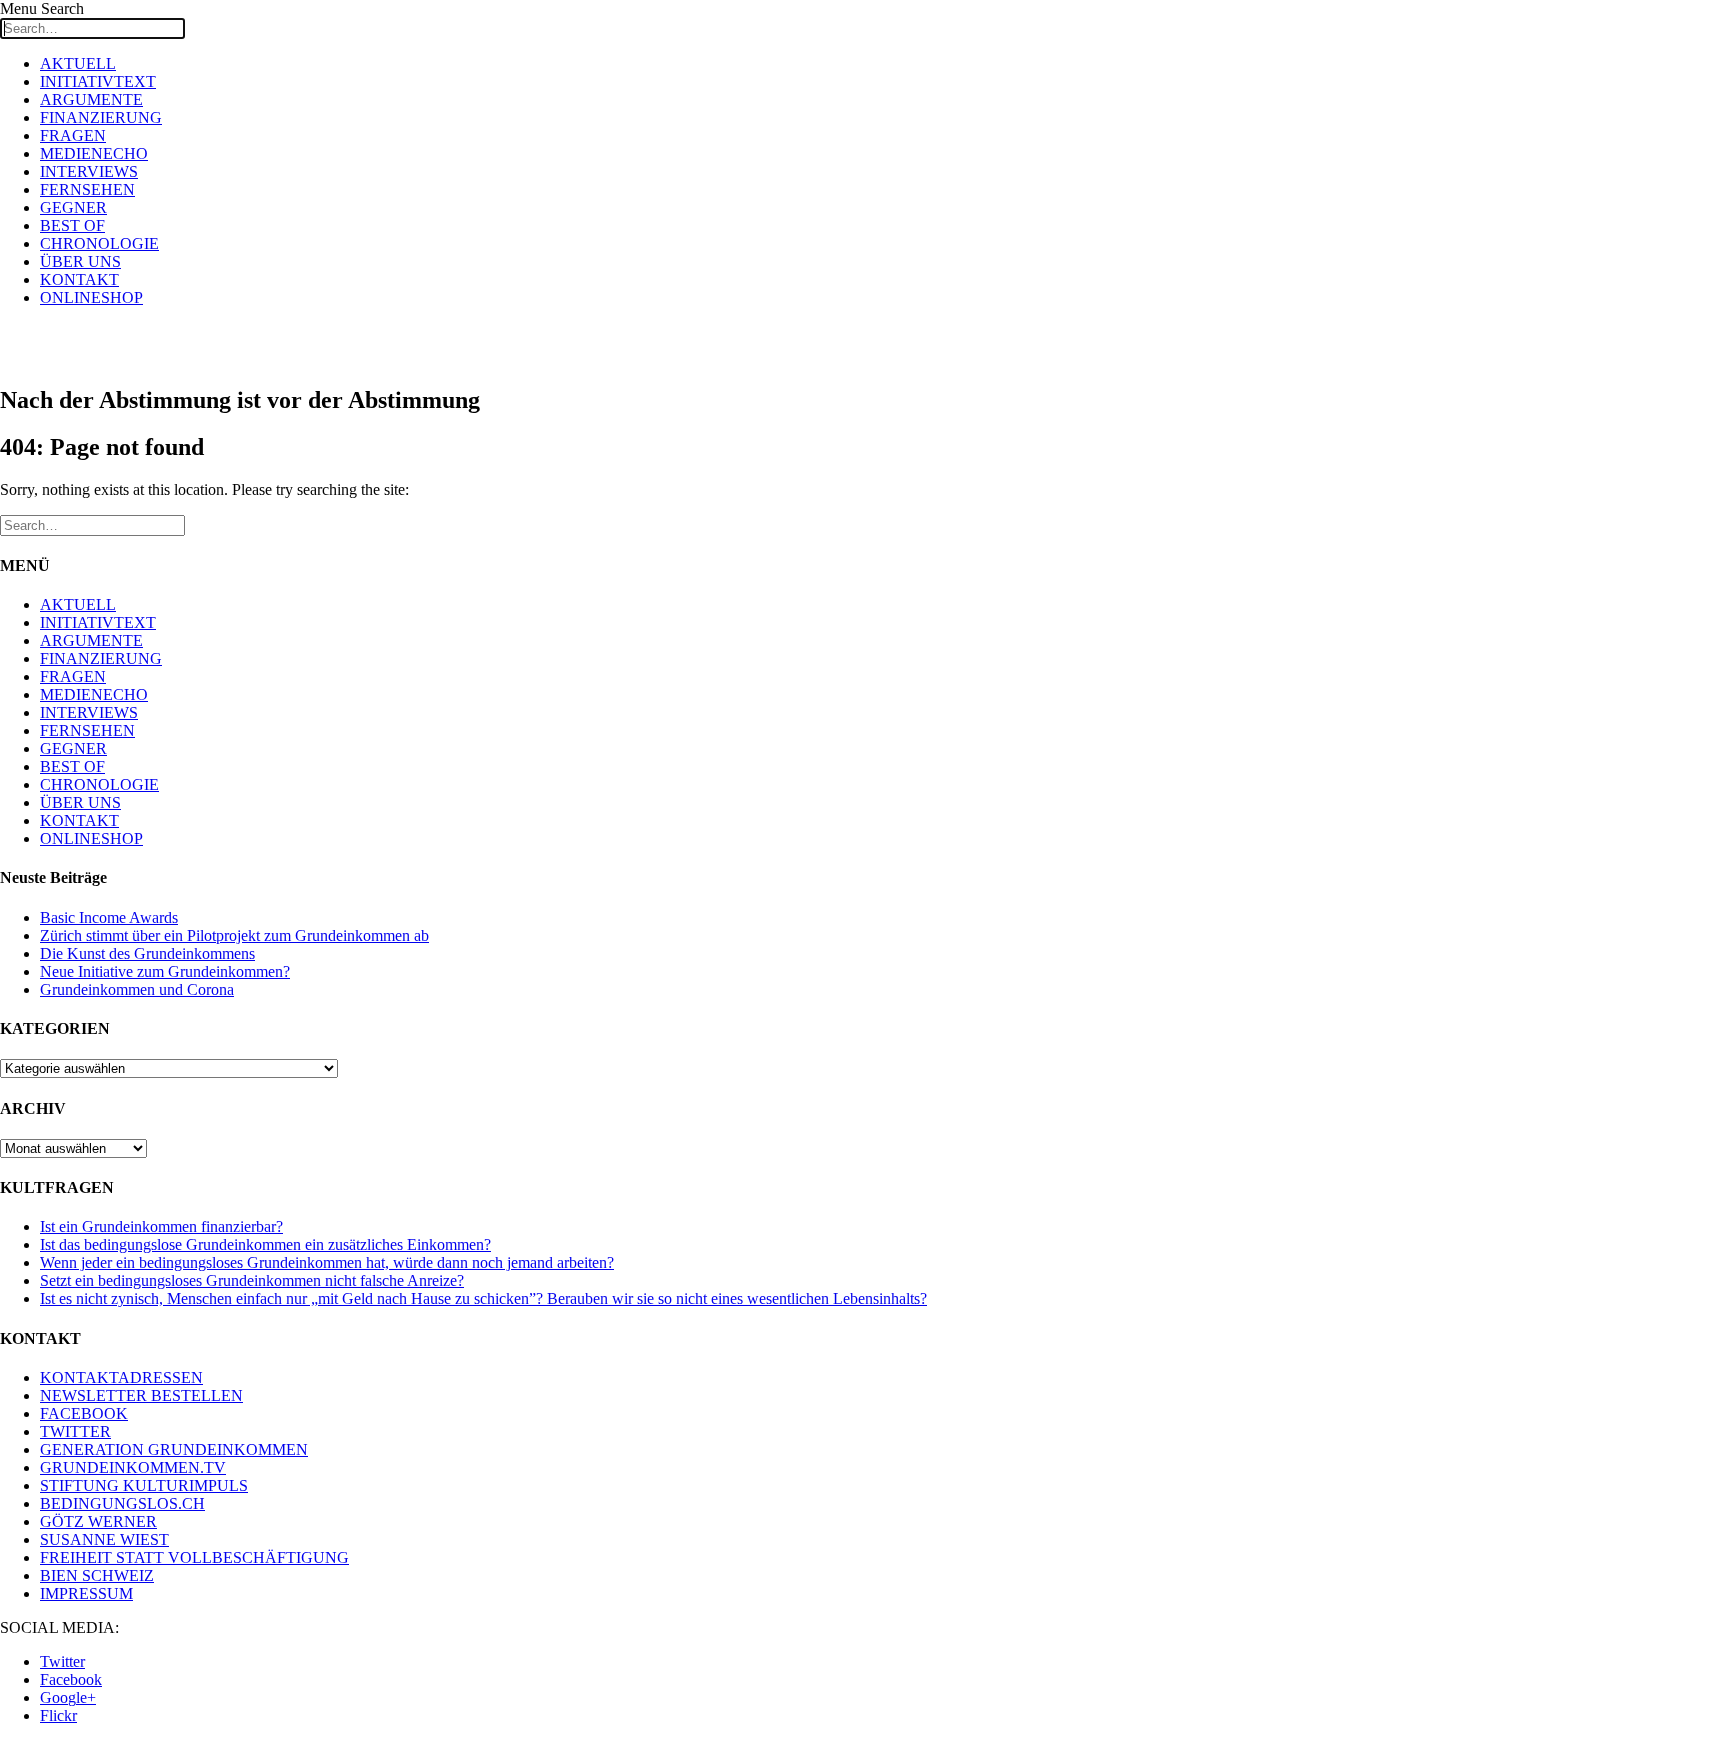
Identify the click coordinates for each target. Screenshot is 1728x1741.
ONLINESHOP (91, 297)
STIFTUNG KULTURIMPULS (144, 1485)
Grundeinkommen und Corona (137, 989)
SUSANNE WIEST (104, 1539)
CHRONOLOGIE (99, 243)
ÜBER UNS (80, 261)
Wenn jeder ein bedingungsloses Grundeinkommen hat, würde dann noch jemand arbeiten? (327, 1262)
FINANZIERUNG (101, 117)
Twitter (62, 1661)
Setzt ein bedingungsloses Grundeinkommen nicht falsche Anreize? (252, 1280)
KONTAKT (79, 279)
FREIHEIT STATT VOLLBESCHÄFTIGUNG (194, 1557)
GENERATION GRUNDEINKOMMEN (174, 1449)
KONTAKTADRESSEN (121, 1377)
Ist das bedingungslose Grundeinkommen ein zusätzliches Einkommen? (265, 1244)
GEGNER (73, 207)
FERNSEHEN (87, 189)
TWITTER (75, 1431)
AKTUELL (78, 63)
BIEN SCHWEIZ (97, 1575)
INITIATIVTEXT (98, 81)
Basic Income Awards (109, 917)
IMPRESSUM (86, 1593)
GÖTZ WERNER (98, 1521)
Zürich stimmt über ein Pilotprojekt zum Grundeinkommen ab (234, 935)
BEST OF (72, 225)
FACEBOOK (84, 1413)
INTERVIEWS (89, 171)
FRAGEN (73, 135)
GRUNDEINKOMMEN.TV (133, 1467)
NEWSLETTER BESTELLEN (141, 1395)
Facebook (71, 1679)
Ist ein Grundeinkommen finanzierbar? (161, 1226)
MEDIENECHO (94, 153)
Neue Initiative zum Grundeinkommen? (165, 971)
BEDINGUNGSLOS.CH (122, 1503)
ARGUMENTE (91, 99)
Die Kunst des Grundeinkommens (147, 953)
